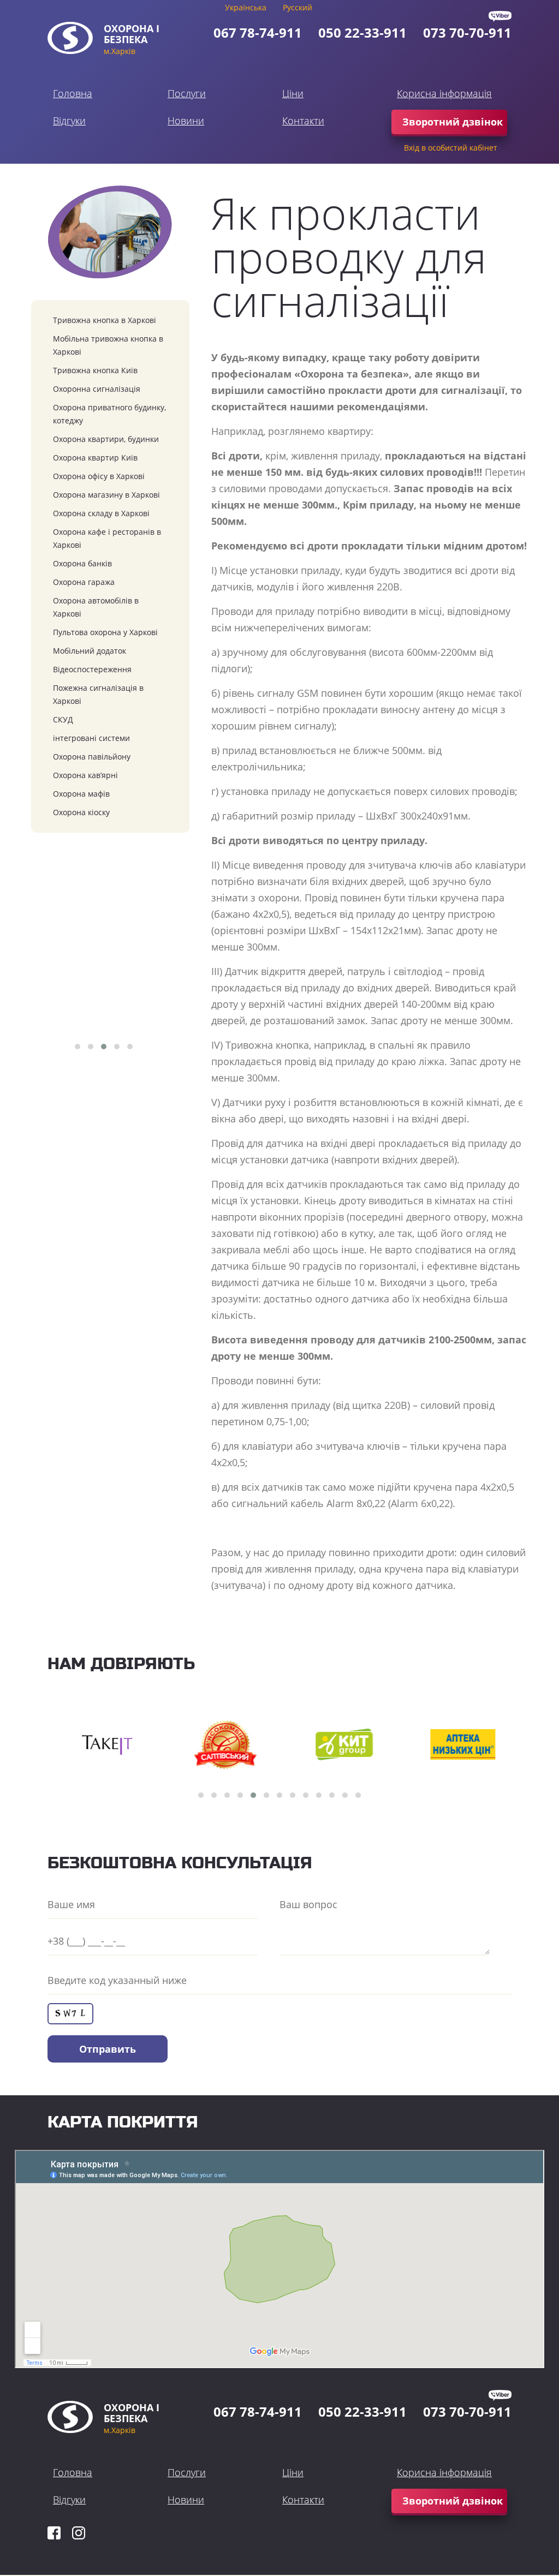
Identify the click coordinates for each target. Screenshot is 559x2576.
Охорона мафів (81, 794)
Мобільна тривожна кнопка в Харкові (108, 345)
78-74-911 (258, 32)
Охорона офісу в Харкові (99, 476)
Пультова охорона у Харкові (105, 632)
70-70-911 (467, 32)
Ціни (293, 93)
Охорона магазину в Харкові (106, 495)
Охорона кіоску (81, 812)
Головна (73, 93)
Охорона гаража (84, 582)
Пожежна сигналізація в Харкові (98, 694)
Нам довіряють (121, 1664)
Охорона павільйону (92, 757)
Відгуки (69, 121)
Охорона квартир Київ (95, 458)
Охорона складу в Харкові (101, 513)
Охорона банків (82, 563)
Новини (186, 121)
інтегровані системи (91, 738)
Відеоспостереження (92, 669)
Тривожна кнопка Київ (95, 370)
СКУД (63, 719)
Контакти (303, 121)
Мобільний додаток (90, 651)
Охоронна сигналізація (97, 389)
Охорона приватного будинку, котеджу (109, 414)
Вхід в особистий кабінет (451, 148)
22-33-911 (362, 32)
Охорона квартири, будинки (106, 439)
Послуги (187, 93)
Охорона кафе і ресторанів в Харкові (107, 538)
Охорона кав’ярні (85, 775)
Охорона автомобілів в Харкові (96, 607)
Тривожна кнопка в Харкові (105, 320)
